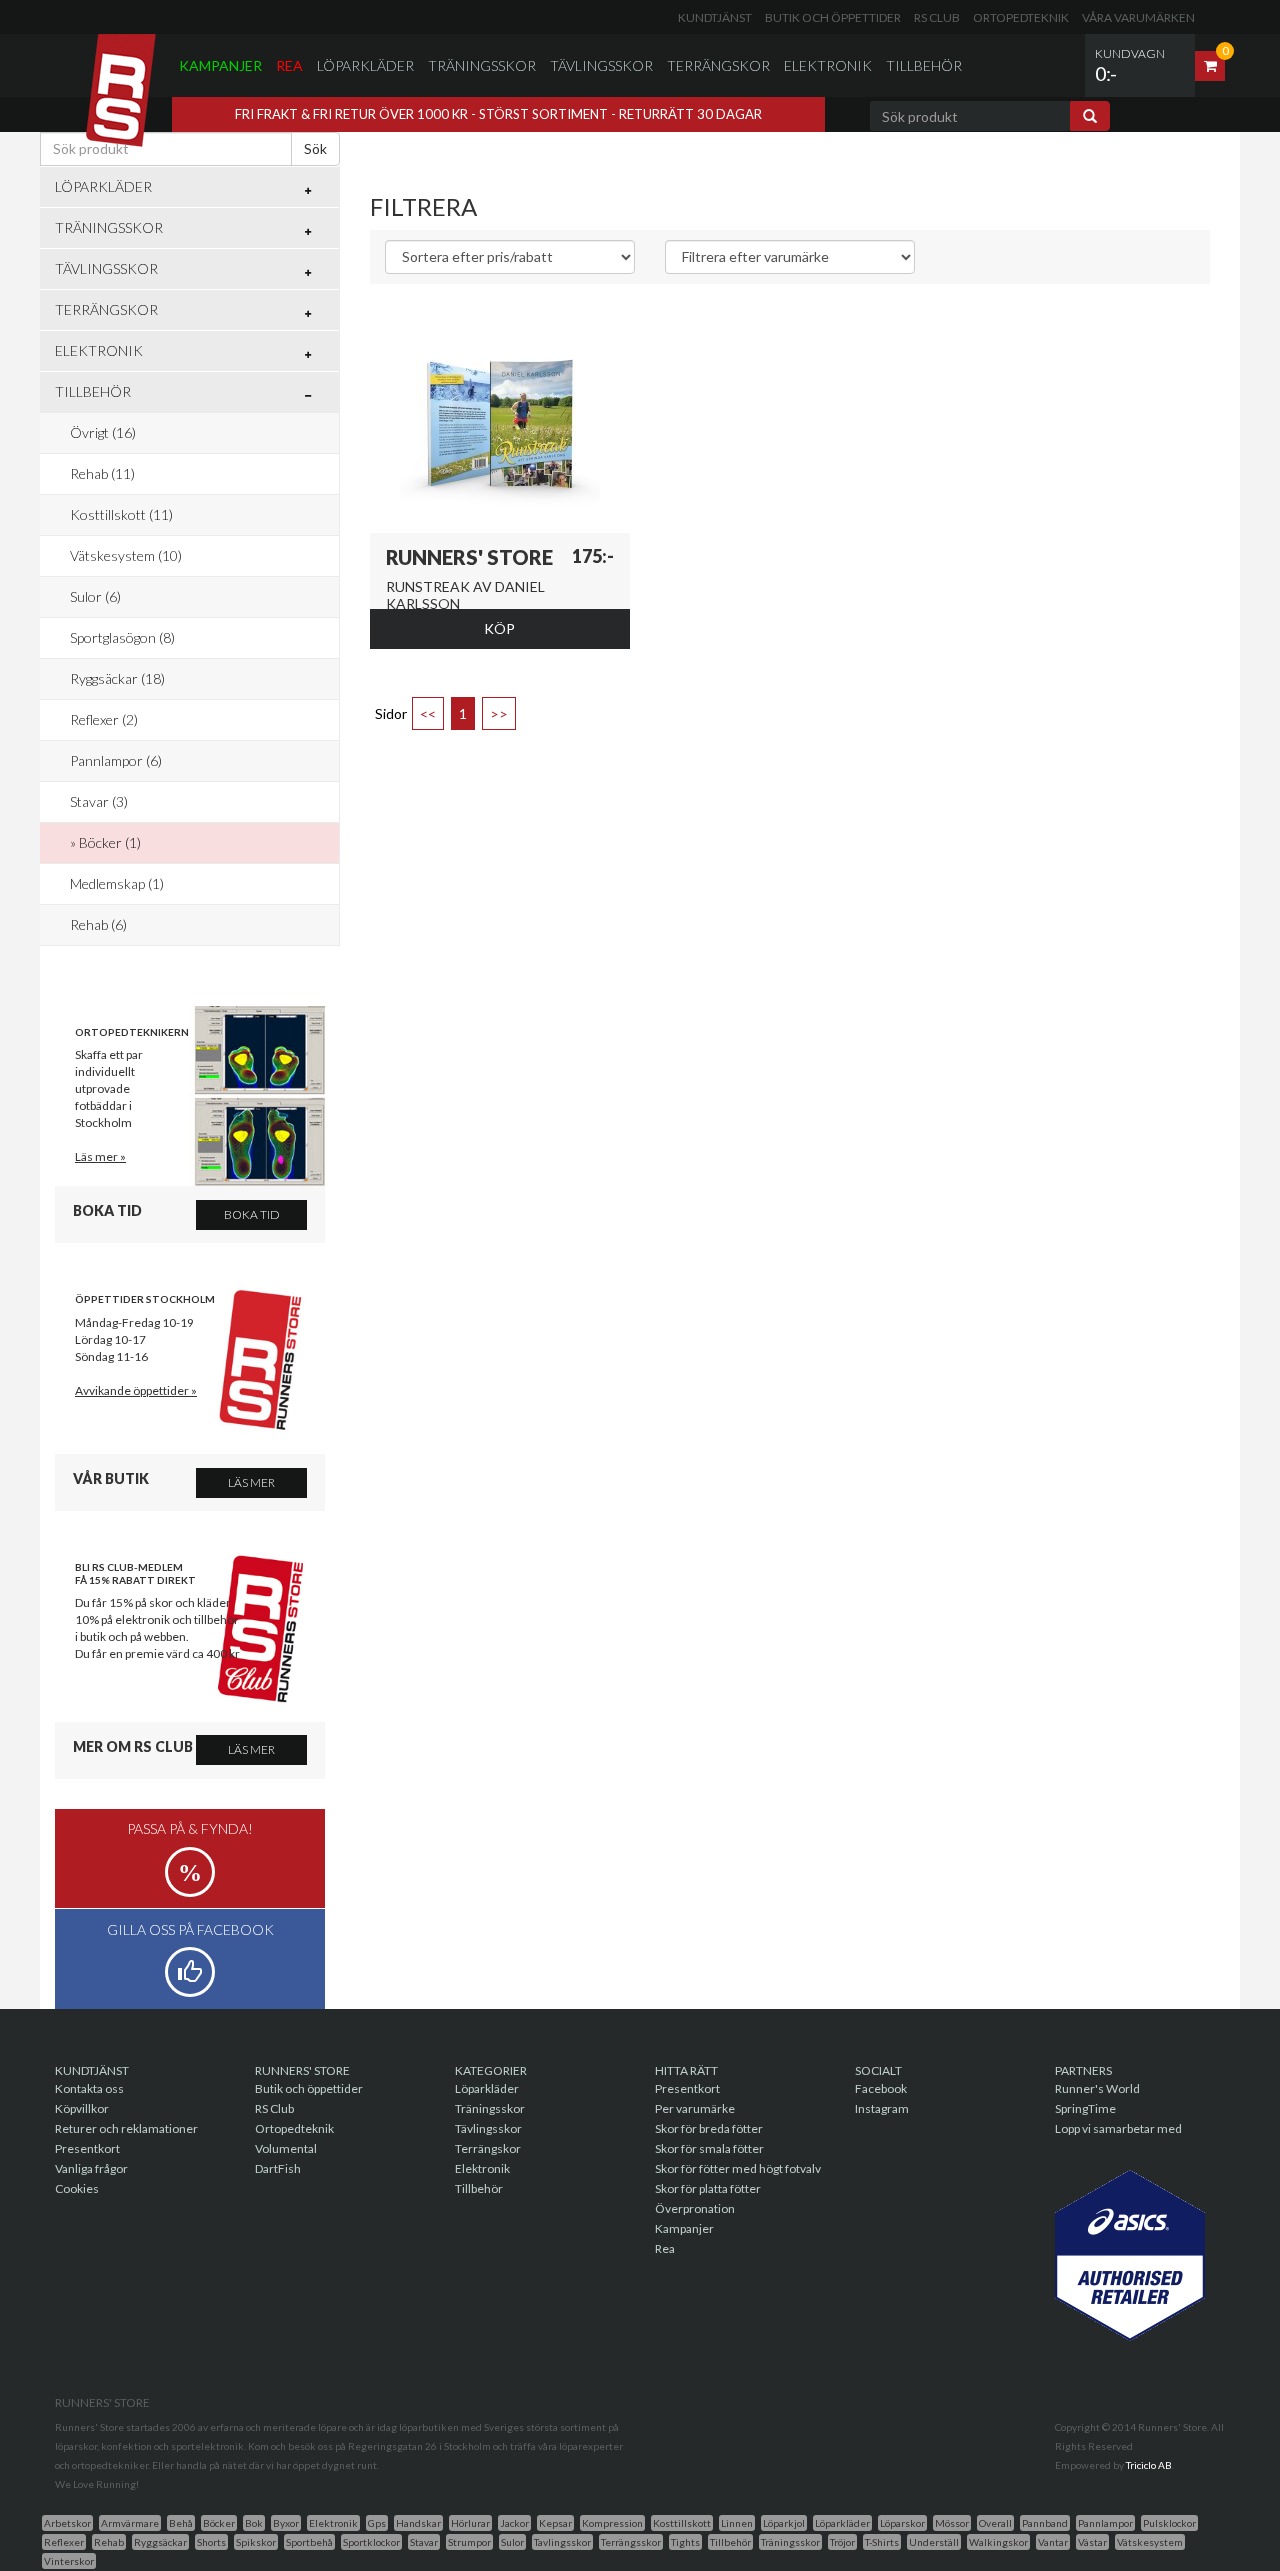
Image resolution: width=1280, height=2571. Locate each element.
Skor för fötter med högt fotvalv (738, 2168)
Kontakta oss (89, 2088)
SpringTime (1085, 2108)
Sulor (512, 2542)
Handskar (418, 2523)
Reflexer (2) (104, 719)
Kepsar (555, 2523)
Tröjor (842, 2542)
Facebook (881, 2088)
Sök (315, 148)
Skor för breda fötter (709, 2128)
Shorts (211, 2542)
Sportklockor (371, 2542)
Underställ (934, 2542)
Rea (289, 65)
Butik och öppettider (833, 17)
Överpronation (695, 2208)
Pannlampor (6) (116, 760)
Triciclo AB (1149, 2465)
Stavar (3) (99, 801)
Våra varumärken (1138, 17)
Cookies (77, 2188)
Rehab (109, 2542)
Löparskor (902, 2523)
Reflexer (64, 2542)
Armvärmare (130, 2523)
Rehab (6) (98, 924)
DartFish (278, 2168)
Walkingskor (998, 2542)
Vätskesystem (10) (126, 555)
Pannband (1045, 2523)
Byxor (286, 2523)
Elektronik (828, 65)
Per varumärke (695, 2108)
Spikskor (256, 2542)
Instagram (882, 2108)
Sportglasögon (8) (122, 637)
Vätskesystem (1150, 2542)
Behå (181, 2523)
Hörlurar (470, 2523)
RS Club (937, 17)
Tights (685, 2542)
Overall (995, 2523)
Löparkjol (784, 2523)
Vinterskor (69, 2561)
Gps (377, 2523)
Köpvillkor (82, 2108)
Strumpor (469, 2542)
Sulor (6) (95, 596)
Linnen (737, 2523)
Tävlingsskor (601, 65)
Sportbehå (309, 2542)
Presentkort (87, 2148)
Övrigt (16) (103, 432)
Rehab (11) (102, 473)
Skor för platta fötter (708, 2188)
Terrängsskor (631, 2542)
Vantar (1053, 2542)
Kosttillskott (682, 2523)
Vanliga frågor (91, 2168)
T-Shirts (882, 2542)
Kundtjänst (715, 17)
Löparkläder (365, 65)
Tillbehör (924, 65)
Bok (254, 2523)
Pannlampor (1105, 2523)
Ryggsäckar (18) (117, 678)
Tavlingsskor (562, 2542)
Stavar (424, 2542)
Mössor (952, 2523)
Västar (1092, 2542)
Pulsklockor (1169, 2523)
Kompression (612, 2523)
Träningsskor (482, 65)
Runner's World (1097, 2088)
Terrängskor (718, 65)
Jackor (514, 2523)
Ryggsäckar (160, 2542)
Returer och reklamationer (126, 2128)
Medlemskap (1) (117, 883)
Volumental (286, 2148)
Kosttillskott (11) (121, 514)
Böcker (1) (110, 842)
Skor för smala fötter (709, 2148)
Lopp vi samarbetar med (1118, 2128)
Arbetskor (67, 2523)
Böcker (219, 2523)
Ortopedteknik (1021, 17)
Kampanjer (220, 65)
